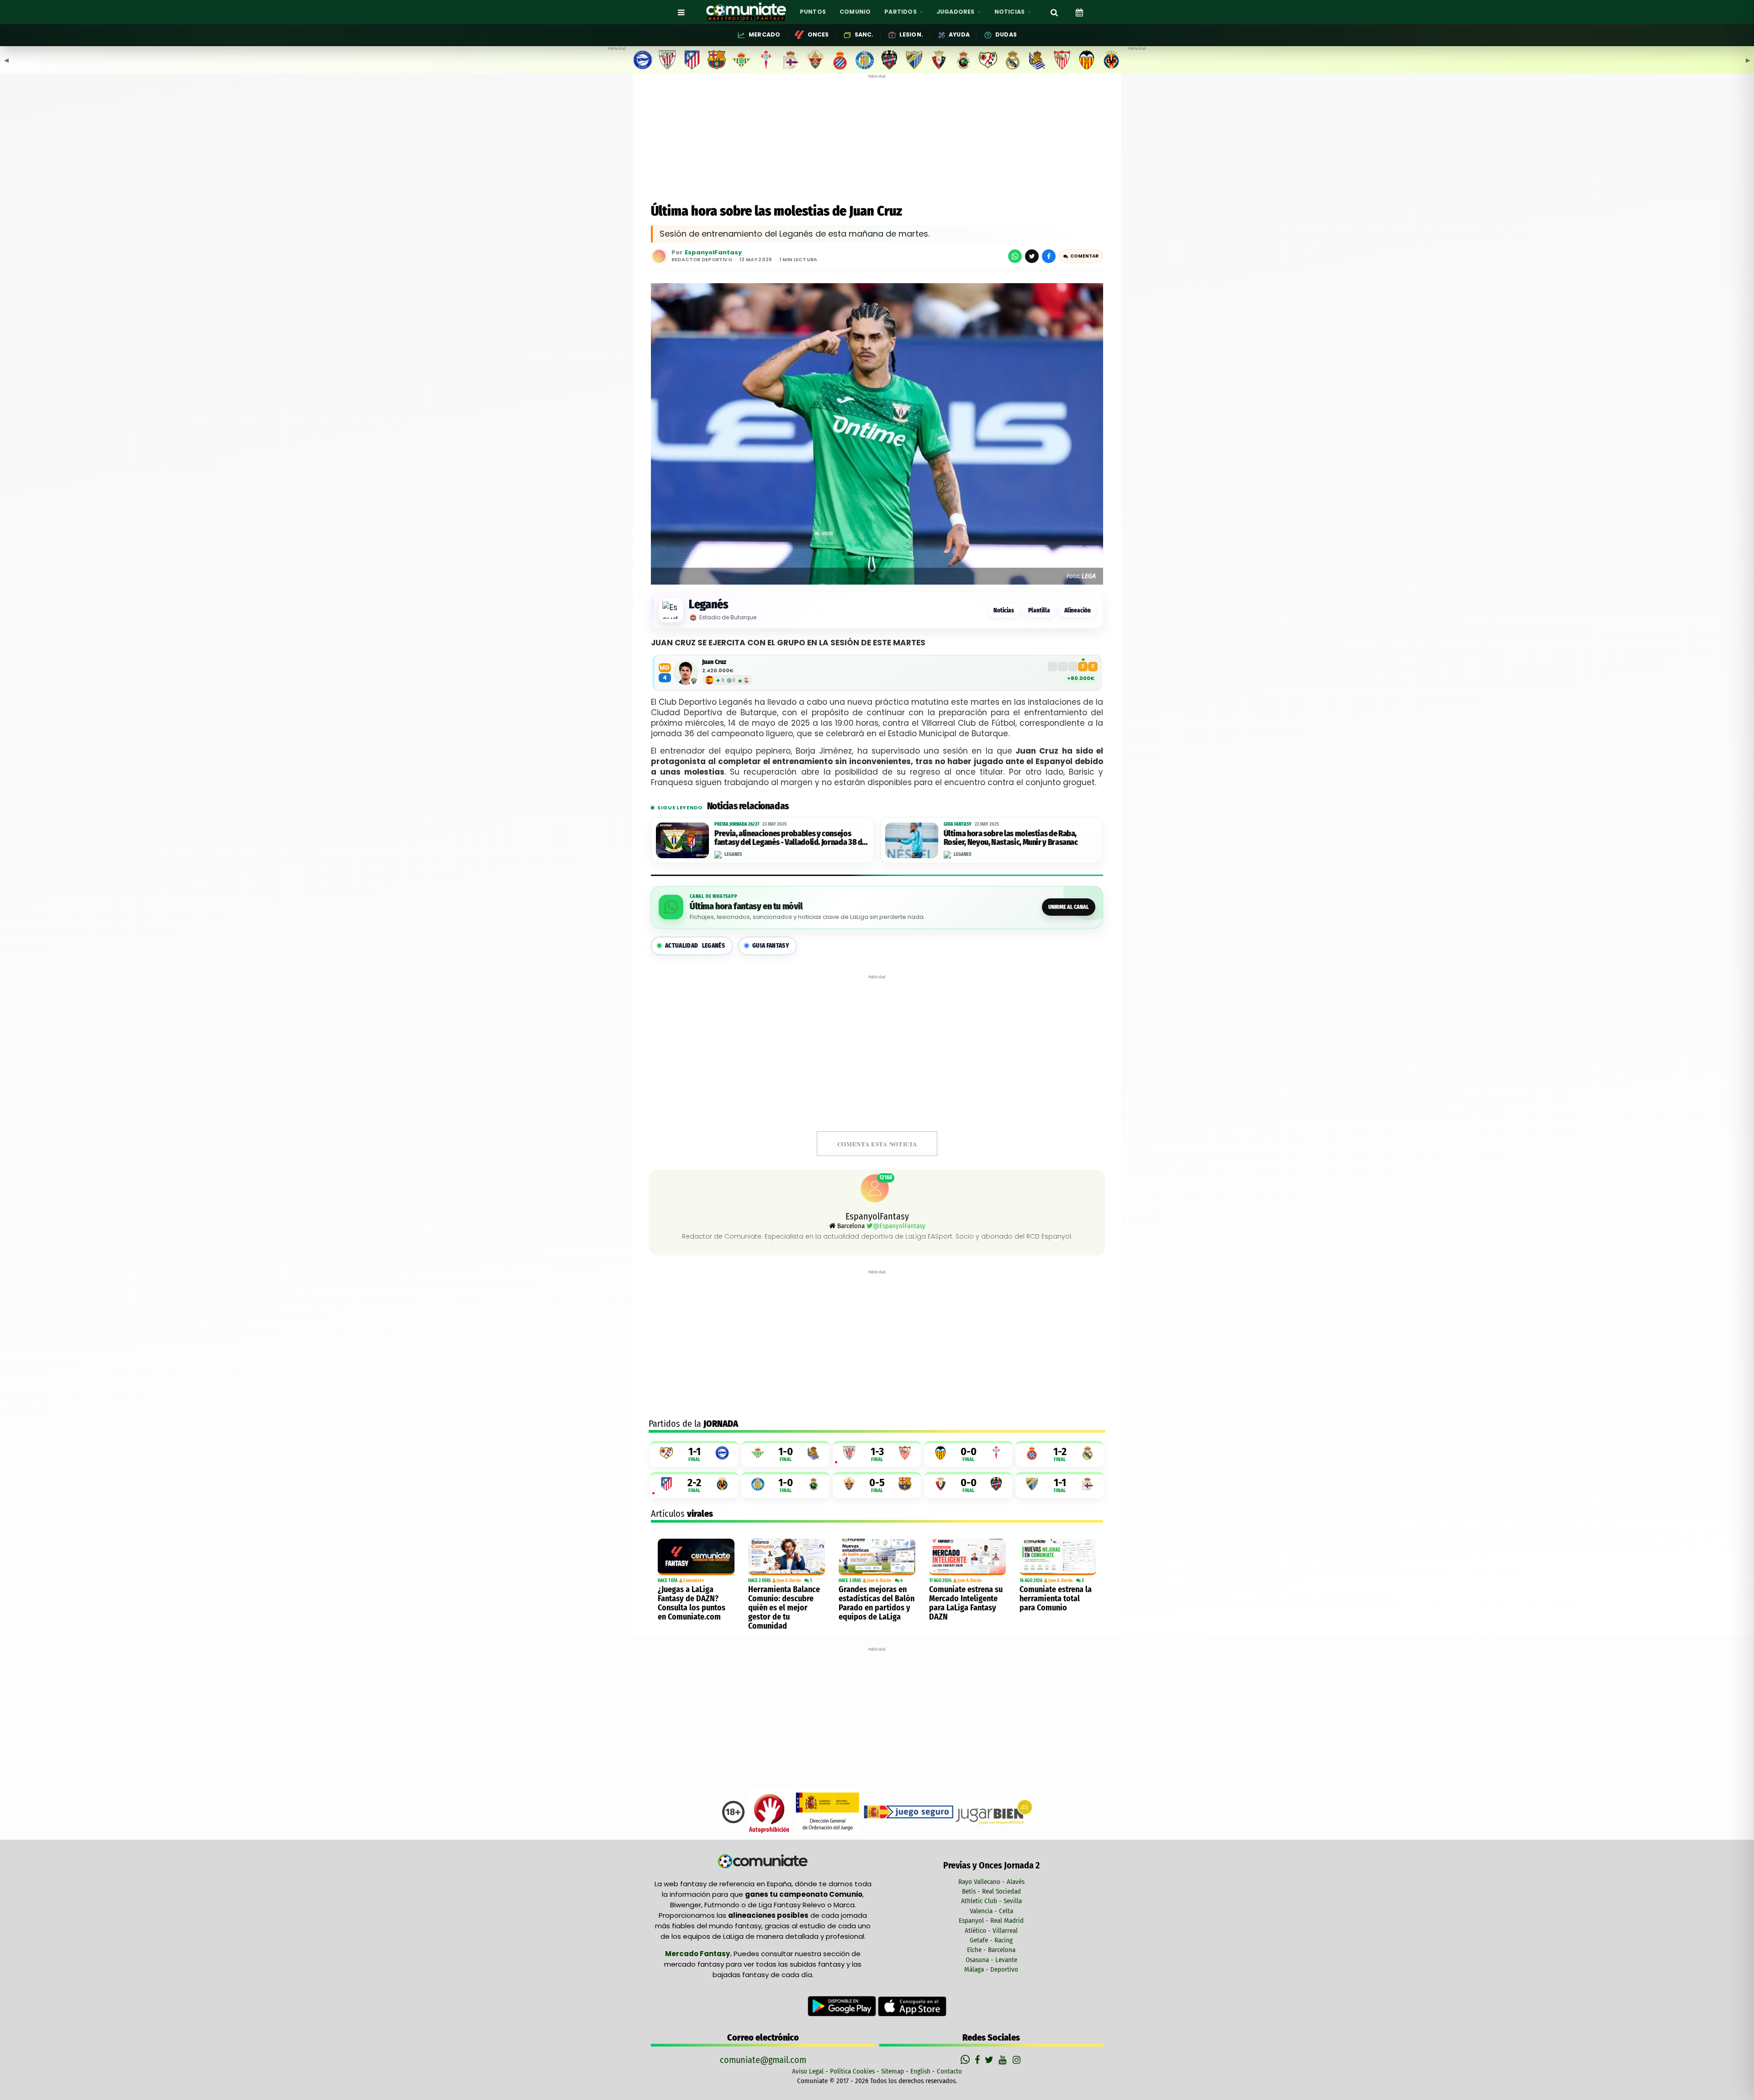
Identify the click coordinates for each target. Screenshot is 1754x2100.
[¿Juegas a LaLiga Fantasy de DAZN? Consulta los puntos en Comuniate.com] (696, 1557)
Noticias (1004, 610)
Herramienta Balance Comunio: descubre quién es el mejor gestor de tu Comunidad (784, 1608)
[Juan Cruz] (686, 673)
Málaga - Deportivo (991, 1969)
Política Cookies (852, 2071)
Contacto (949, 2071)
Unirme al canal (1069, 907)
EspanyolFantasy (713, 253)
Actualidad (695, 946)
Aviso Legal (808, 2071)
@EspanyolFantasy (899, 1226)
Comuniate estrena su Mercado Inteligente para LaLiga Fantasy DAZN (966, 1603)
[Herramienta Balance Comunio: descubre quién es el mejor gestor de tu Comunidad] (787, 1557)
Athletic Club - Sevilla (991, 1901)
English (920, 2071)
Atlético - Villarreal (991, 1931)
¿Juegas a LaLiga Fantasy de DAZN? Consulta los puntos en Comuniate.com (692, 1603)
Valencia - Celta (991, 1911)
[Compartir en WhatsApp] (1015, 256)
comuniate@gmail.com (763, 2060)
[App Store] (912, 2006)
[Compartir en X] (1032, 256)
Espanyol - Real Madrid (991, 1921)
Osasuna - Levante (991, 1960)
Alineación (1078, 610)
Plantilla (1039, 610)
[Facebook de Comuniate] (978, 2060)
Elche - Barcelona (991, 1950)
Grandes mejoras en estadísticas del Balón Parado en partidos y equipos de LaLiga (877, 1603)
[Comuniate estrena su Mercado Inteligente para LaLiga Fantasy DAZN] (967, 1557)
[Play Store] (843, 2006)
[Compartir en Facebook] (1049, 256)
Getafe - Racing (991, 1940)
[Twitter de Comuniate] (990, 2060)
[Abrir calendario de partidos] (1079, 12)
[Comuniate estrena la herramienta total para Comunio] (1058, 1557)
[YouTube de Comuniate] (1004, 2060)
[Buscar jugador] (1054, 12)
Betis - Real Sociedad (991, 1891)
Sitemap (893, 2071)
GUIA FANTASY (771, 946)
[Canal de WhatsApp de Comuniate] (966, 2060)
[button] (1081, 256)
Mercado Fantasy (697, 1954)
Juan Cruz (714, 662)
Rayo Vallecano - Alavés (991, 1882)
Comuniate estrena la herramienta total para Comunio (1056, 1599)
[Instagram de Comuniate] (1017, 2060)
